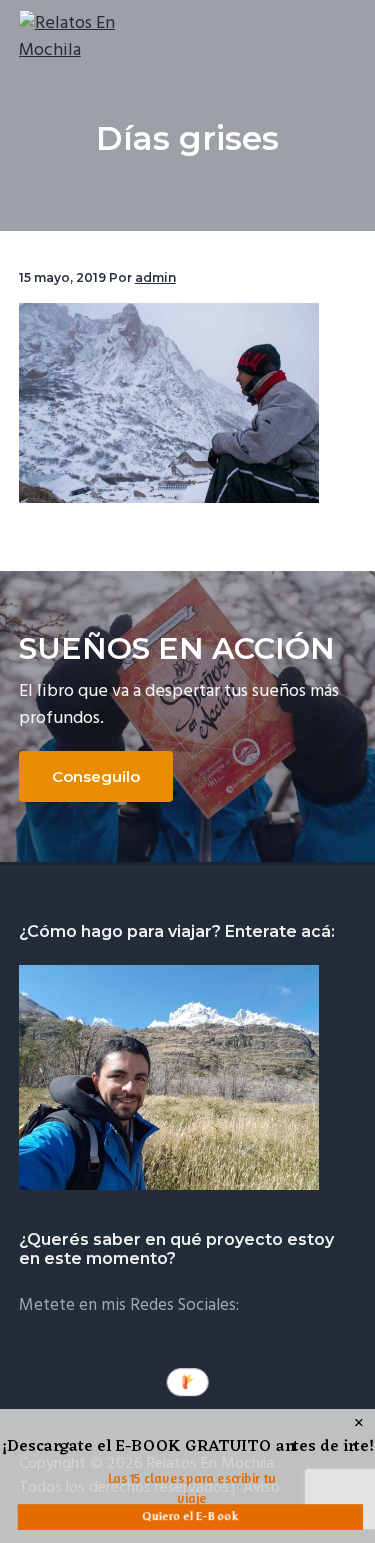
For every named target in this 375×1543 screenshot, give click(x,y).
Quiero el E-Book (190, 1516)
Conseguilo (96, 776)
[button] (188, 1447)
